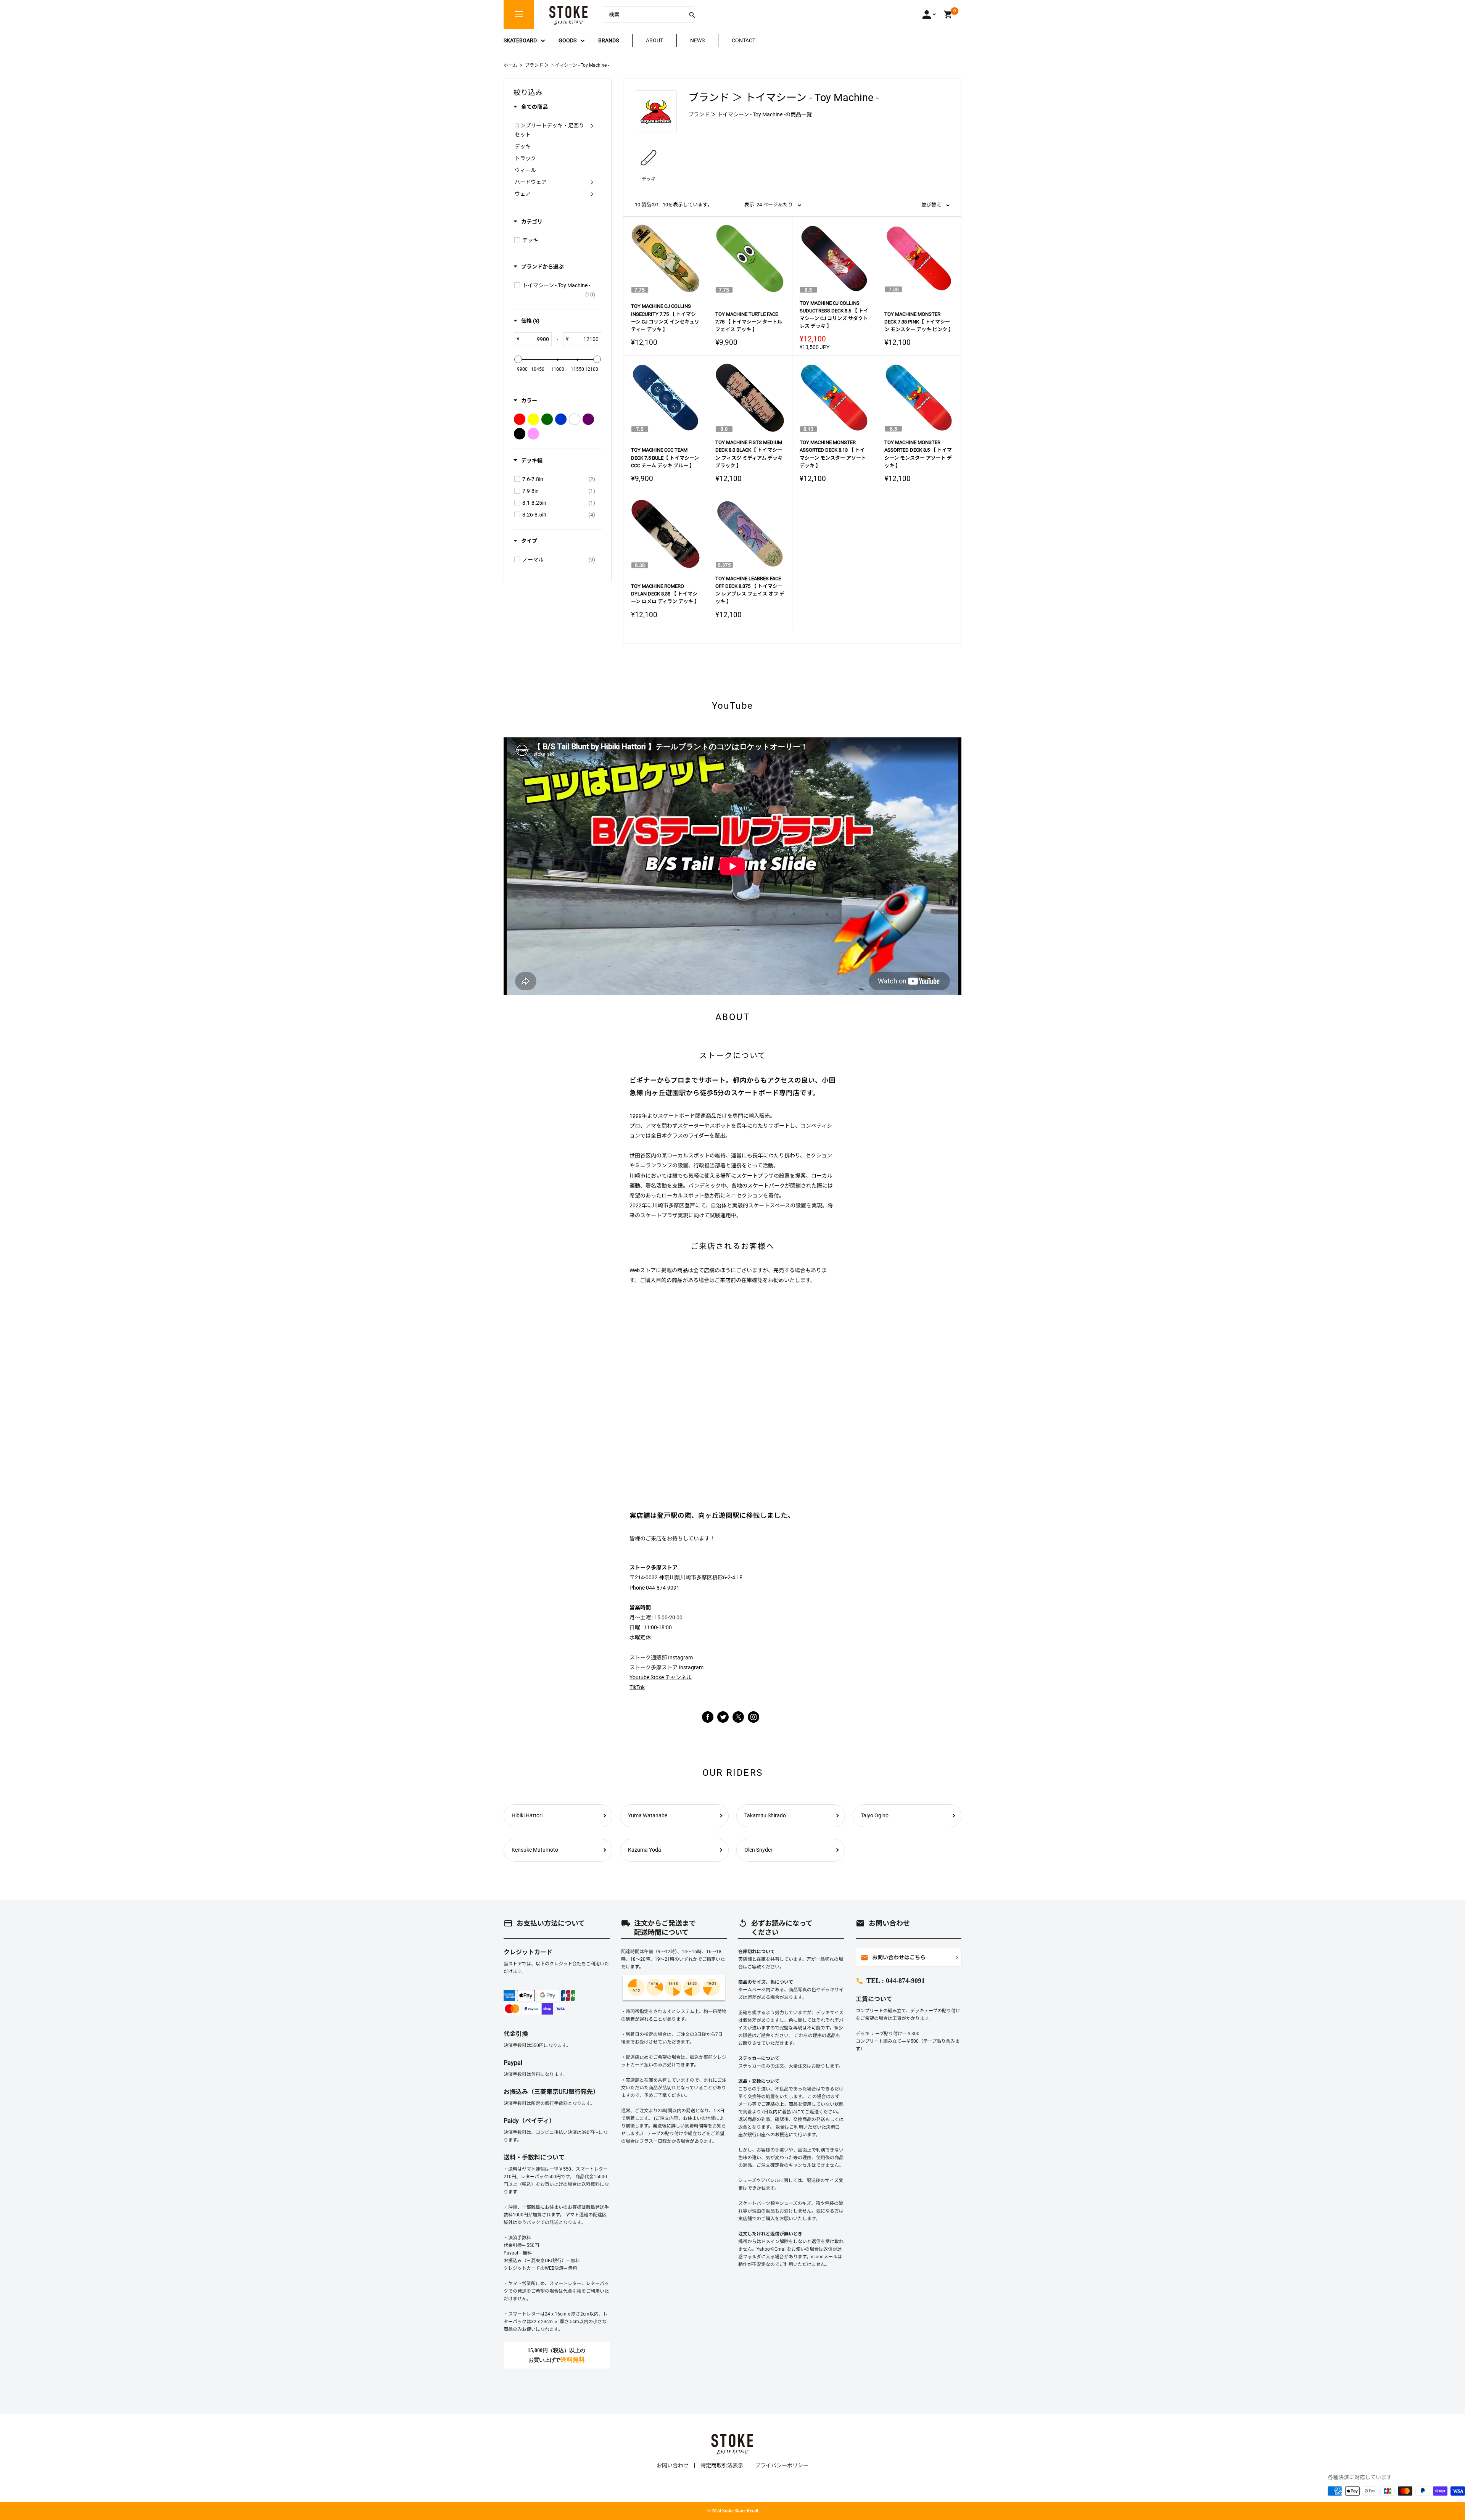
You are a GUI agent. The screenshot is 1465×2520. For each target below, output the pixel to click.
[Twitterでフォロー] (723, 1717)
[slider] (518, 359)
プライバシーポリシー (782, 2465)
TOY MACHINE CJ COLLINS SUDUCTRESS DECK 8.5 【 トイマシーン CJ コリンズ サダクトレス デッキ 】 (834, 315)
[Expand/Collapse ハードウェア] (592, 182)
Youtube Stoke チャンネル (661, 1677)
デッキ (649, 179)
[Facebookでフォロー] (708, 1717)
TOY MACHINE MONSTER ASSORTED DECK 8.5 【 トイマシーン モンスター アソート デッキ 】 (918, 454)
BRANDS (609, 40)
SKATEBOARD (520, 40)
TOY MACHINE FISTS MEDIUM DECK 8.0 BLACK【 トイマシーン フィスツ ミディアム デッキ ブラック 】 (749, 454)
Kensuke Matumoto (535, 1850)
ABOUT (654, 40)
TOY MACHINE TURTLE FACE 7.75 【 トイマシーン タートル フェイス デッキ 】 (749, 322)
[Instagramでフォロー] (738, 1721)
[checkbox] (517, 240)
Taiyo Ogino (875, 1815)
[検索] (692, 14)
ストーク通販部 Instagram (661, 1657)
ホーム (510, 65)
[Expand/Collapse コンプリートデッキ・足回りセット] (592, 126)
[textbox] (535, 339)
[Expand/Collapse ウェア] (592, 194)
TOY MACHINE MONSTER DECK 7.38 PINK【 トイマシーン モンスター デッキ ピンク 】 (919, 322)
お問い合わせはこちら (893, 1958)
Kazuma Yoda (645, 1850)
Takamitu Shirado (765, 1815)
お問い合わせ (673, 2465)
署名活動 (656, 1186)
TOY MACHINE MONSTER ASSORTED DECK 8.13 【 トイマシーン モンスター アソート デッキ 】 (833, 454)
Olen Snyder (758, 1850)
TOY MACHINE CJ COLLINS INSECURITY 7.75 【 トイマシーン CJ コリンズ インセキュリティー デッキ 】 (665, 318)
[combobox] (643, 14)
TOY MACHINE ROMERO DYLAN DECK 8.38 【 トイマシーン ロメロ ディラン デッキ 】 (665, 594)
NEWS (697, 40)
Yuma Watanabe (648, 1815)
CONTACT (744, 40)
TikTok (637, 1687)
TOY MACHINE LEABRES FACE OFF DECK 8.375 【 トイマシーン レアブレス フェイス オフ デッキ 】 (750, 590)
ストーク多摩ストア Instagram (666, 1667)
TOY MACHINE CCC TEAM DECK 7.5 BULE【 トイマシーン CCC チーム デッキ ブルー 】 (665, 458)
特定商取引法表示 (722, 2465)
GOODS (567, 40)
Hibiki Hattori (527, 1815)
